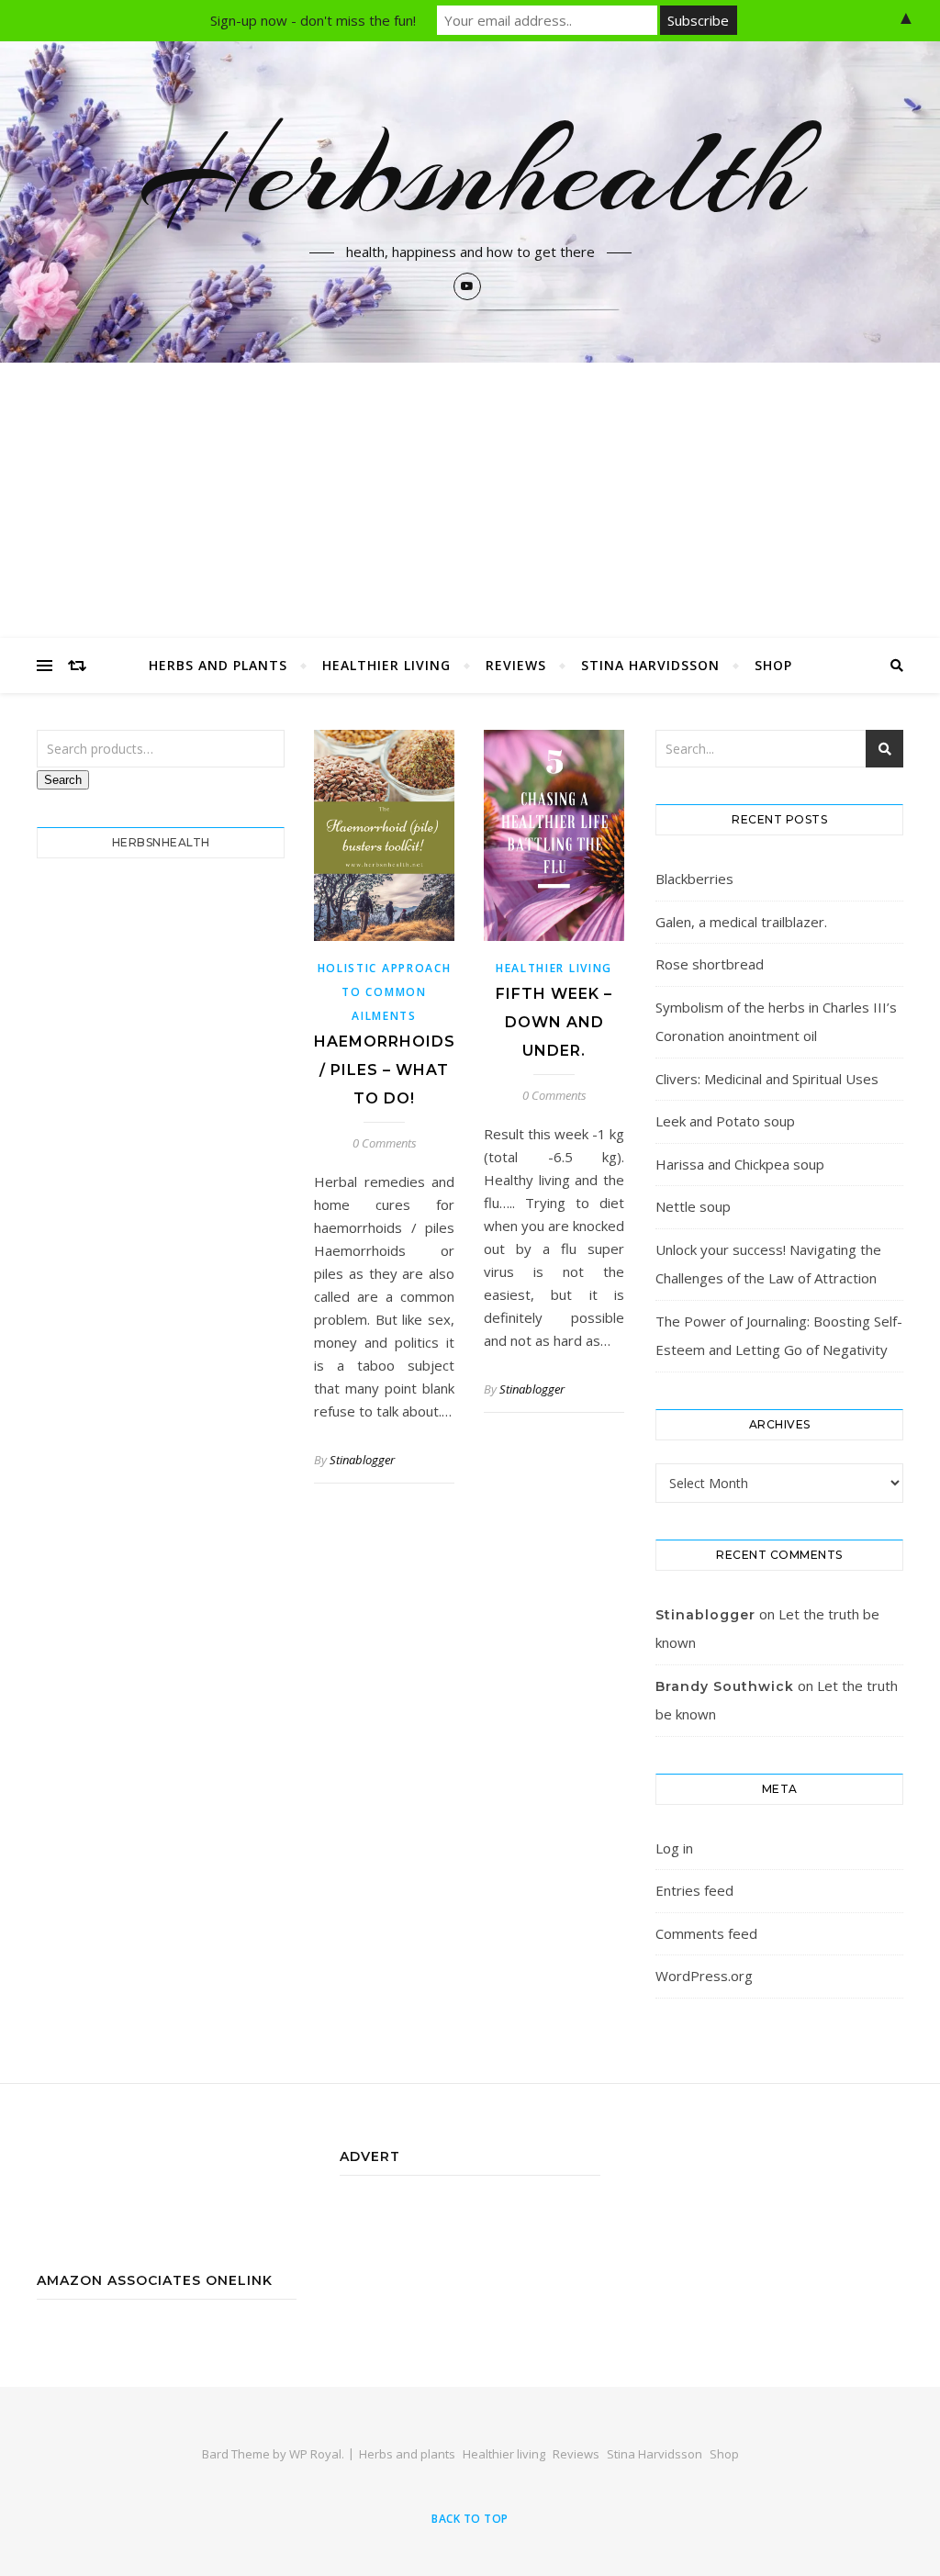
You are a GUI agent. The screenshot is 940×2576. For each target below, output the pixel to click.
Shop (773, 665)
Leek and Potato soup (725, 1121)
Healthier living (386, 665)
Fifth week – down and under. (554, 1022)
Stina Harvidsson (650, 665)
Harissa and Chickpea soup (740, 1164)
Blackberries (694, 879)
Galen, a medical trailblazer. (741, 922)
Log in (674, 1848)
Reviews (516, 665)
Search (63, 780)
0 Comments (385, 1143)
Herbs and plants (218, 665)
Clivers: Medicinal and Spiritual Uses (767, 1079)
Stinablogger (362, 1460)
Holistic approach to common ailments (385, 992)
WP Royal (315, 2454)
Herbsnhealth (470, 172)
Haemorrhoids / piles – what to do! (385, 1070)
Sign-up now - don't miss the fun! (313, 20)
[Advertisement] (470, 500)
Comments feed (706, 1933)
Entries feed (694, 1890)
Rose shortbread (710, 964)
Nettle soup (693, 1206)
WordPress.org (704, 1976)
